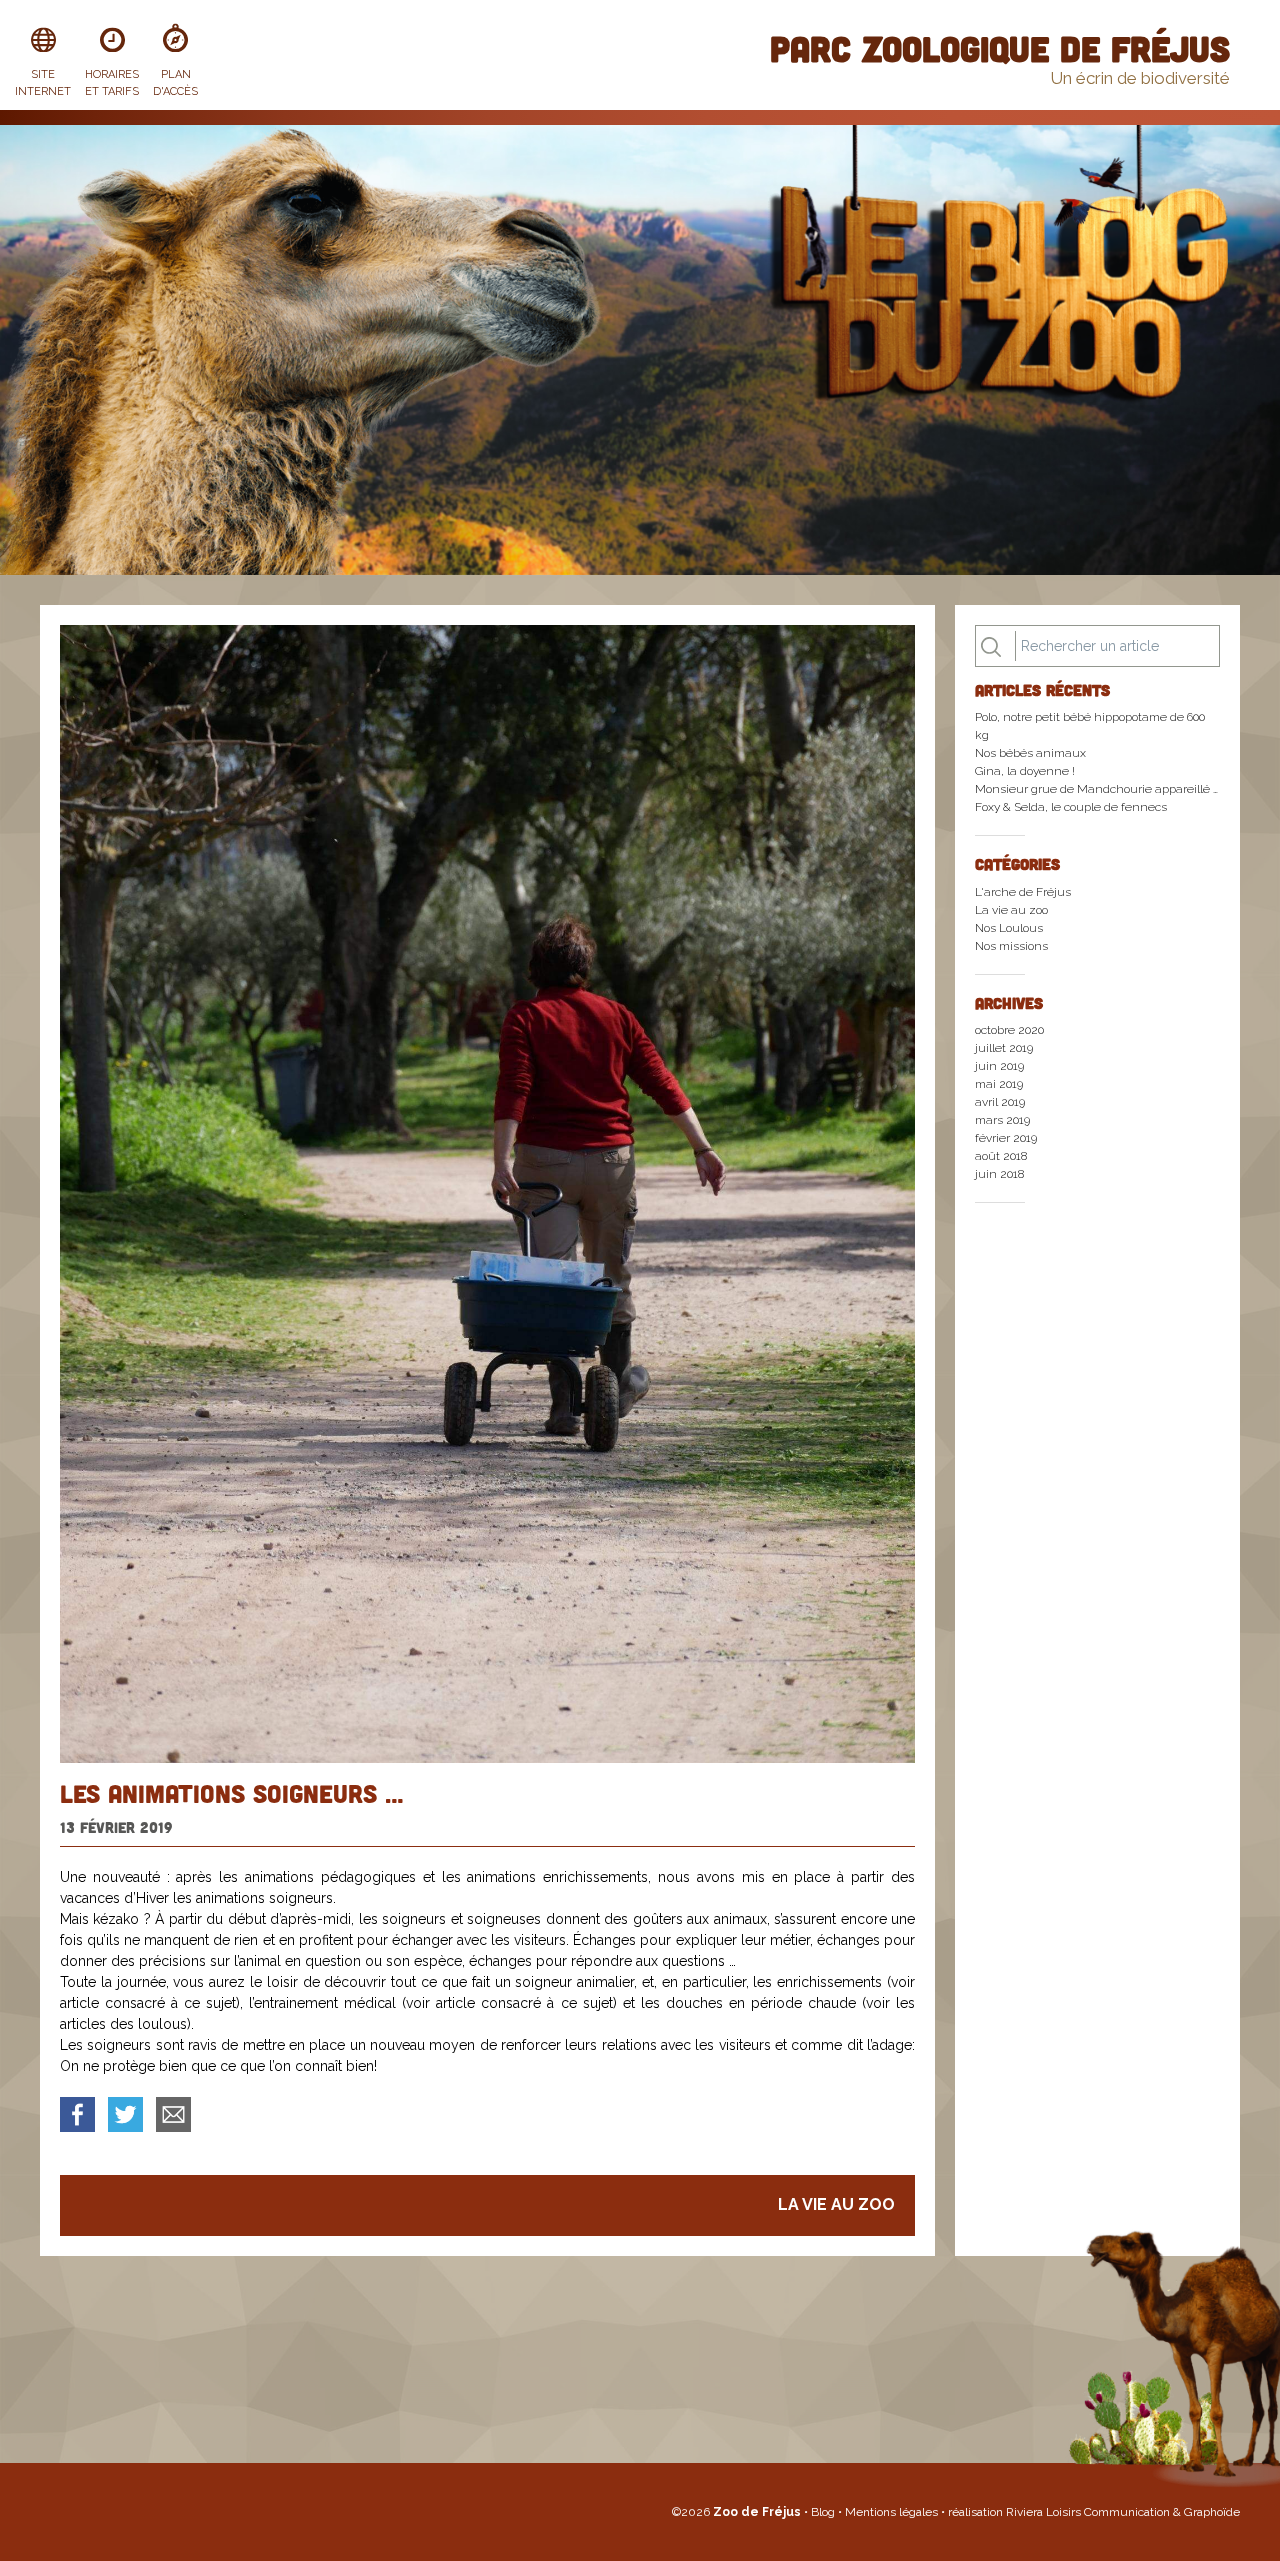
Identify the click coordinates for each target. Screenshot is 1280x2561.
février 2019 (1006, 1138)
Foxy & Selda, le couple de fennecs (1071, 807)
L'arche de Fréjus (1023, 892)
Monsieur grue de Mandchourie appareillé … (1096, 789)
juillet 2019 (1004, 1048)
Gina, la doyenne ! (1025, 771)
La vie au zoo (836, 2204)
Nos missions (1011, 946)
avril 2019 (1000, 1102)
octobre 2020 (1009, 1030)
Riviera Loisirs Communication (1088, 2512)
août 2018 (1001, 1156)
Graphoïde (1212, 2512)
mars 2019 (1002, 1120)
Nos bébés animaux (1030, 753)
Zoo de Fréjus (757, 2512)
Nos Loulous (1009, 928)
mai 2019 (999, 1084)
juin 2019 (999, 1066)
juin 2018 (999, 1174)
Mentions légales (893, 2512)
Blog (824, 2512)
